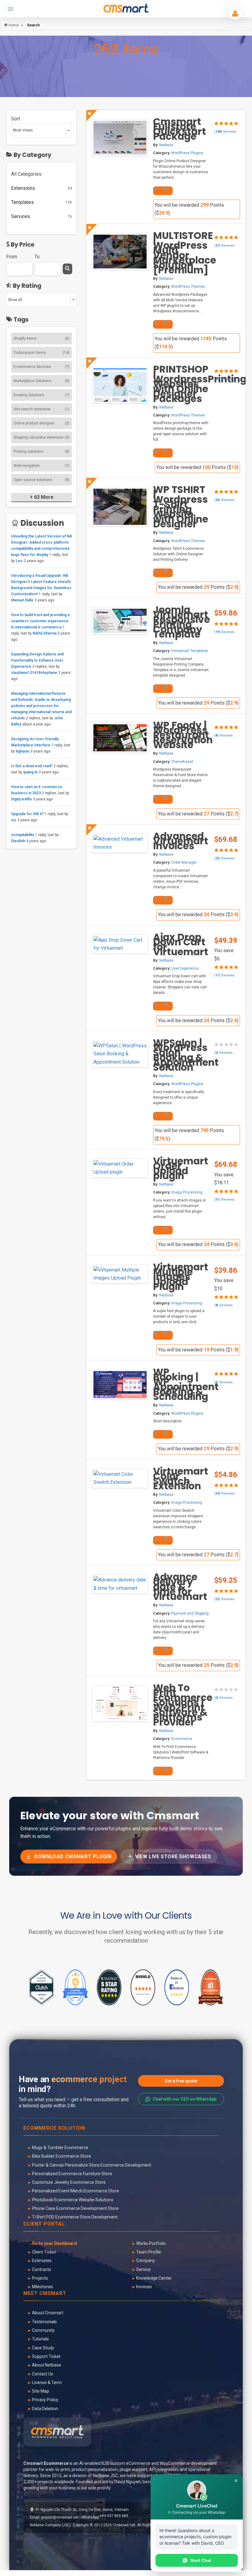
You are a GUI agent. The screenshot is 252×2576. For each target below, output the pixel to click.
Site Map (41, 2391)
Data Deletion (45, 2409)
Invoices (144, 2287)
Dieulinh (18, 841)
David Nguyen (128, 2482)
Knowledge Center (154, 2278)
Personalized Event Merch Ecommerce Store (75, 2191)
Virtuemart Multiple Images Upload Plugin (181, 1277)
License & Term (47, 2383)
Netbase (166, 145)
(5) (67, 381)
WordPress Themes (188, 287)
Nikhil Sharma (45, 633)
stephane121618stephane (34, 673)
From (12, 257)
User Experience (185, 968)
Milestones (43, 2287)
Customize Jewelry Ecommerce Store (69, 2182)
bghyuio (23, 751)
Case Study (43, 2348)
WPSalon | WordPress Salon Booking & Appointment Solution (186, 1055)
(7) (67, 367)
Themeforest (182, 762)
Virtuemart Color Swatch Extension (181, 1479)
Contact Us (43, 2374)
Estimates (42, 2261)
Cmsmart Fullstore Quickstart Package (179, 129)
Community (43, 2330)
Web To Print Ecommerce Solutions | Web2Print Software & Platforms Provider (183, 1705)
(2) (67, 423)
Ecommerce (182, 1739)
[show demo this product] (166, 189)
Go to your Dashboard (54, 2243)
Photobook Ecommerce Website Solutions (73, 2200)
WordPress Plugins (187, 153)
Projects (40, 2278)
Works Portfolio (151, 2243)
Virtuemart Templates (190, 651)
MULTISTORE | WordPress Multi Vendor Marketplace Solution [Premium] (185, 253)
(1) (67, 409)
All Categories (26, 174)
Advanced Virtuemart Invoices (181, 841)
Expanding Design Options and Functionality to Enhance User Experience (37, 660)
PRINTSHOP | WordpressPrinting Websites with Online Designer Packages (200, 384)
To (37, 257)
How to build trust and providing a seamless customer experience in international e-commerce (40, 621)
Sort (16, 119)
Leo (20, 561)
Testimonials (44, 2322)
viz (14, 820)
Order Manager (184, 862)
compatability (23, 835)
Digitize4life (22, 799)
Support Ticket (46, 2356)
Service (143, 2269)
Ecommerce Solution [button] (54, 2128)
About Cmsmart (48, 2313)
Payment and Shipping (190, 1613)
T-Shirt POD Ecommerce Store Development (75, 2217)
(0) (67, 338)
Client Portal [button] (44, 2224)
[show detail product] (156, 189)
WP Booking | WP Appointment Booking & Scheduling (186, 1384)
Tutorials (40, 2339)
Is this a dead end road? (32, 766)
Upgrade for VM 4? (27, 814)
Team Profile (149, 2252)
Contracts (41, 2269)
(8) (67, 451)
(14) (66, 353)
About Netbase (47, 2365)
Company (146, 2261)
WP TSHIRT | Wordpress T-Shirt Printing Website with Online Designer (181, 507)
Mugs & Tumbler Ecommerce (60, 2148)
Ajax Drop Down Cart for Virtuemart (181, 944)
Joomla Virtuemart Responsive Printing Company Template (181, 622)
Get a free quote (181, 2081)
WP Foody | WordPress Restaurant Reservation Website (183, 735)
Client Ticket (44, 2252)
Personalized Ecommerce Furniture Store (72, 2174)
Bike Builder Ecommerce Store (61, 2156)
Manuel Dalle (22, 600)
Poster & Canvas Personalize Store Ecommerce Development (92, 2165)
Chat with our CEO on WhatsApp (185, 2099)
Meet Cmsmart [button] (45, 2294)
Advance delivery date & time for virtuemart (180, 1587)
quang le (30, 772)
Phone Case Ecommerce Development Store (75, 2208)
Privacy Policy (45, 2400)
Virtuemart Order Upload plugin (181, 1168)
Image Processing (187, 1192)
